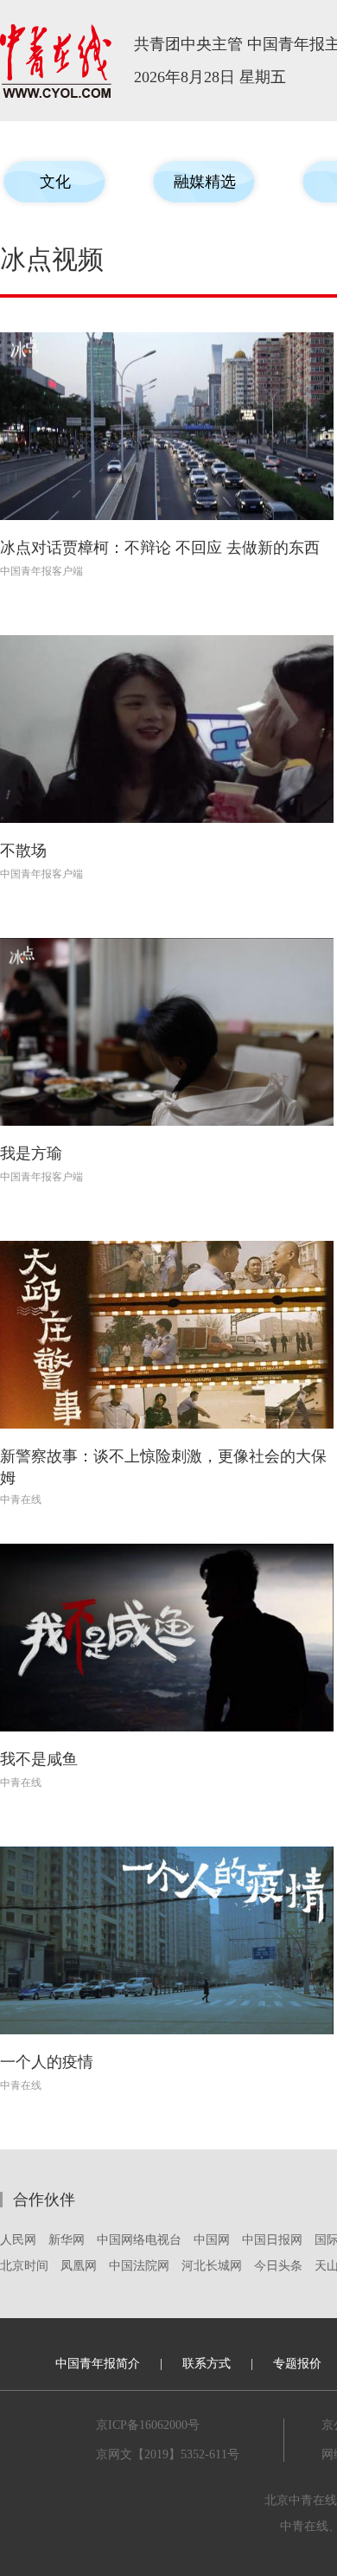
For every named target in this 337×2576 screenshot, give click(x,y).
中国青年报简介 (98, 2364)
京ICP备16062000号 (148, 2425)
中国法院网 (139, 2266)
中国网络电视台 (139, 2240)
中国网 (212, 2240)
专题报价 (297, 2364)
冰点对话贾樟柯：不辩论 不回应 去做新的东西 (160, 548)
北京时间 (24, 2266)
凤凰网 (79, 2266)
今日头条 (278, 2266)
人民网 (18, 2240)
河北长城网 (212, 2266)
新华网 (67, 2240)
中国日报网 (272, 2240)
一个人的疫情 (47, 2062)
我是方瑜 (31, 1153)
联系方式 (207, 2364)
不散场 (23, 851)
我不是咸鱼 (39, 1759)
